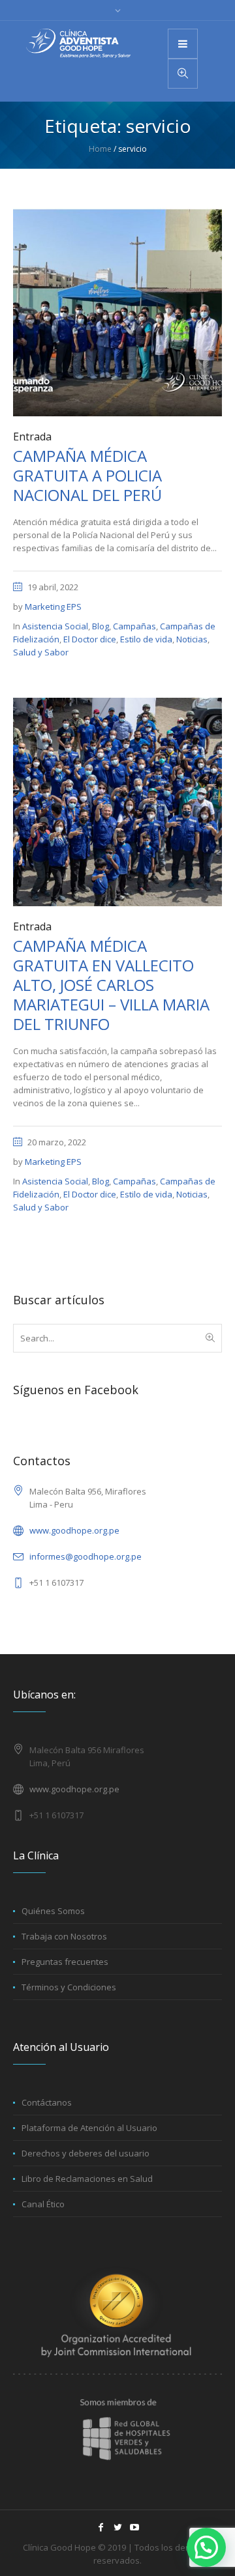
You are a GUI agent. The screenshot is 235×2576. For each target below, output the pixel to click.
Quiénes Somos (53, 1911)
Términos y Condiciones (69, 1987)
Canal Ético (43, 2204)
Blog (101, 626)
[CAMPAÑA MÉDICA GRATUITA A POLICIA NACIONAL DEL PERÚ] (117, 311)
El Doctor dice (90, 639)
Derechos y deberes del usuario (86, 2153)
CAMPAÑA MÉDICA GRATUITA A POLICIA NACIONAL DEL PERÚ (87, 475)
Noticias (192, 639)
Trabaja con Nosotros (64, 1936)
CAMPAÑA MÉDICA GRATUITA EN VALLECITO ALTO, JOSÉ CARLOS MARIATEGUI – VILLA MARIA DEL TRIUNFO (111, 985)
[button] (206, 2547)
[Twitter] (117, 2527)
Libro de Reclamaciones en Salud (87, 2179)
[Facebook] (101, 2527)
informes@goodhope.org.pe (86, 1556)
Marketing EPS (53, 607)
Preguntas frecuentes (65, 1962)
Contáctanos (47, 2102)
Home (100, 149)
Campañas (134, 626)
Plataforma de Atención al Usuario (89, 2128)
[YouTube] (134, 2527)
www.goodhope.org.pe (74, 1530)
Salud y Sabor (41, 652)
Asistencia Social (55, 626)
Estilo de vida (146, 639)
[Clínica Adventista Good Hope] (78, 43)
